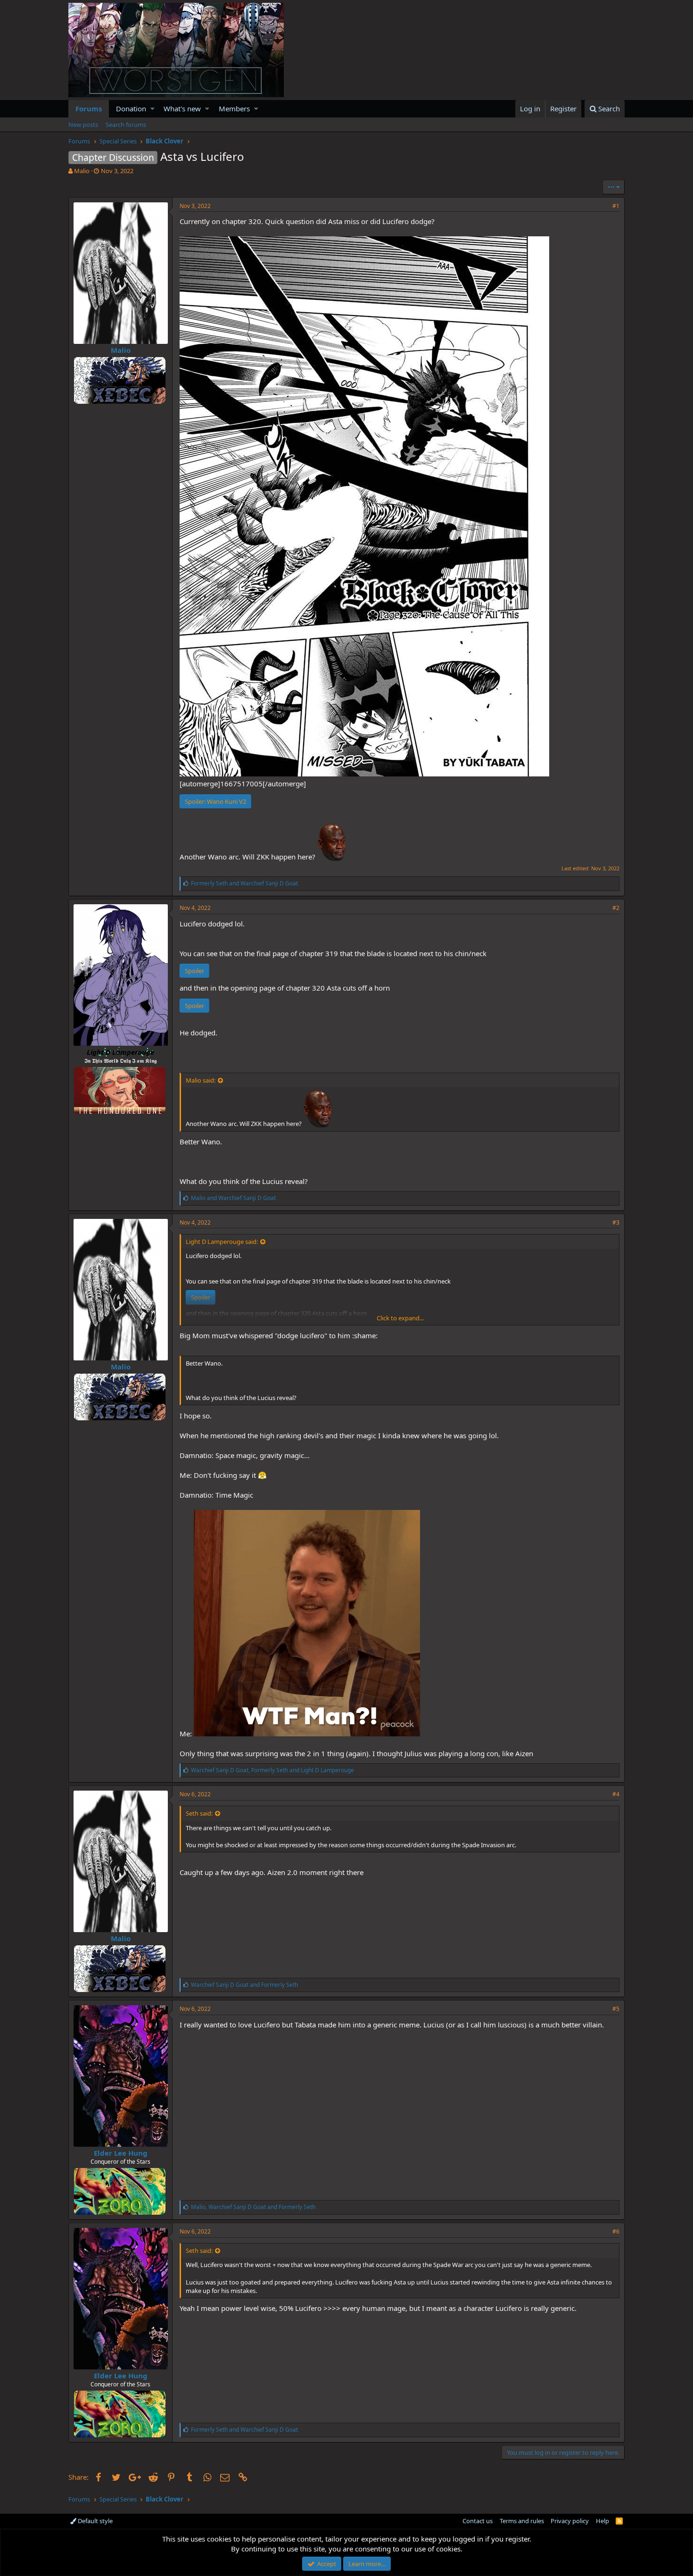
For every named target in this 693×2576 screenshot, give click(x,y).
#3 (616, 1222)
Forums (89, 108)
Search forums (126, 125)
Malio (82, 171)
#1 (616, 206)
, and (272, 1770)
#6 (616, 2231)
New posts (83, 125)
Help (602, 2521)
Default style (95, 2521)
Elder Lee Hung (121, 2153)
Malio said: (201, 1080)
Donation (131, 108)
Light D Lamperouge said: (222, 1242)
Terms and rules (522, 2521)
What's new (182, 108)
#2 (616, 908)
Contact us (478, 2521)
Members (234, 108)
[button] (153, 109)
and (244, 883)
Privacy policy (570, 2521)
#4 (616, 1794)
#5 (616, 2009)
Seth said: (199, 1813)
